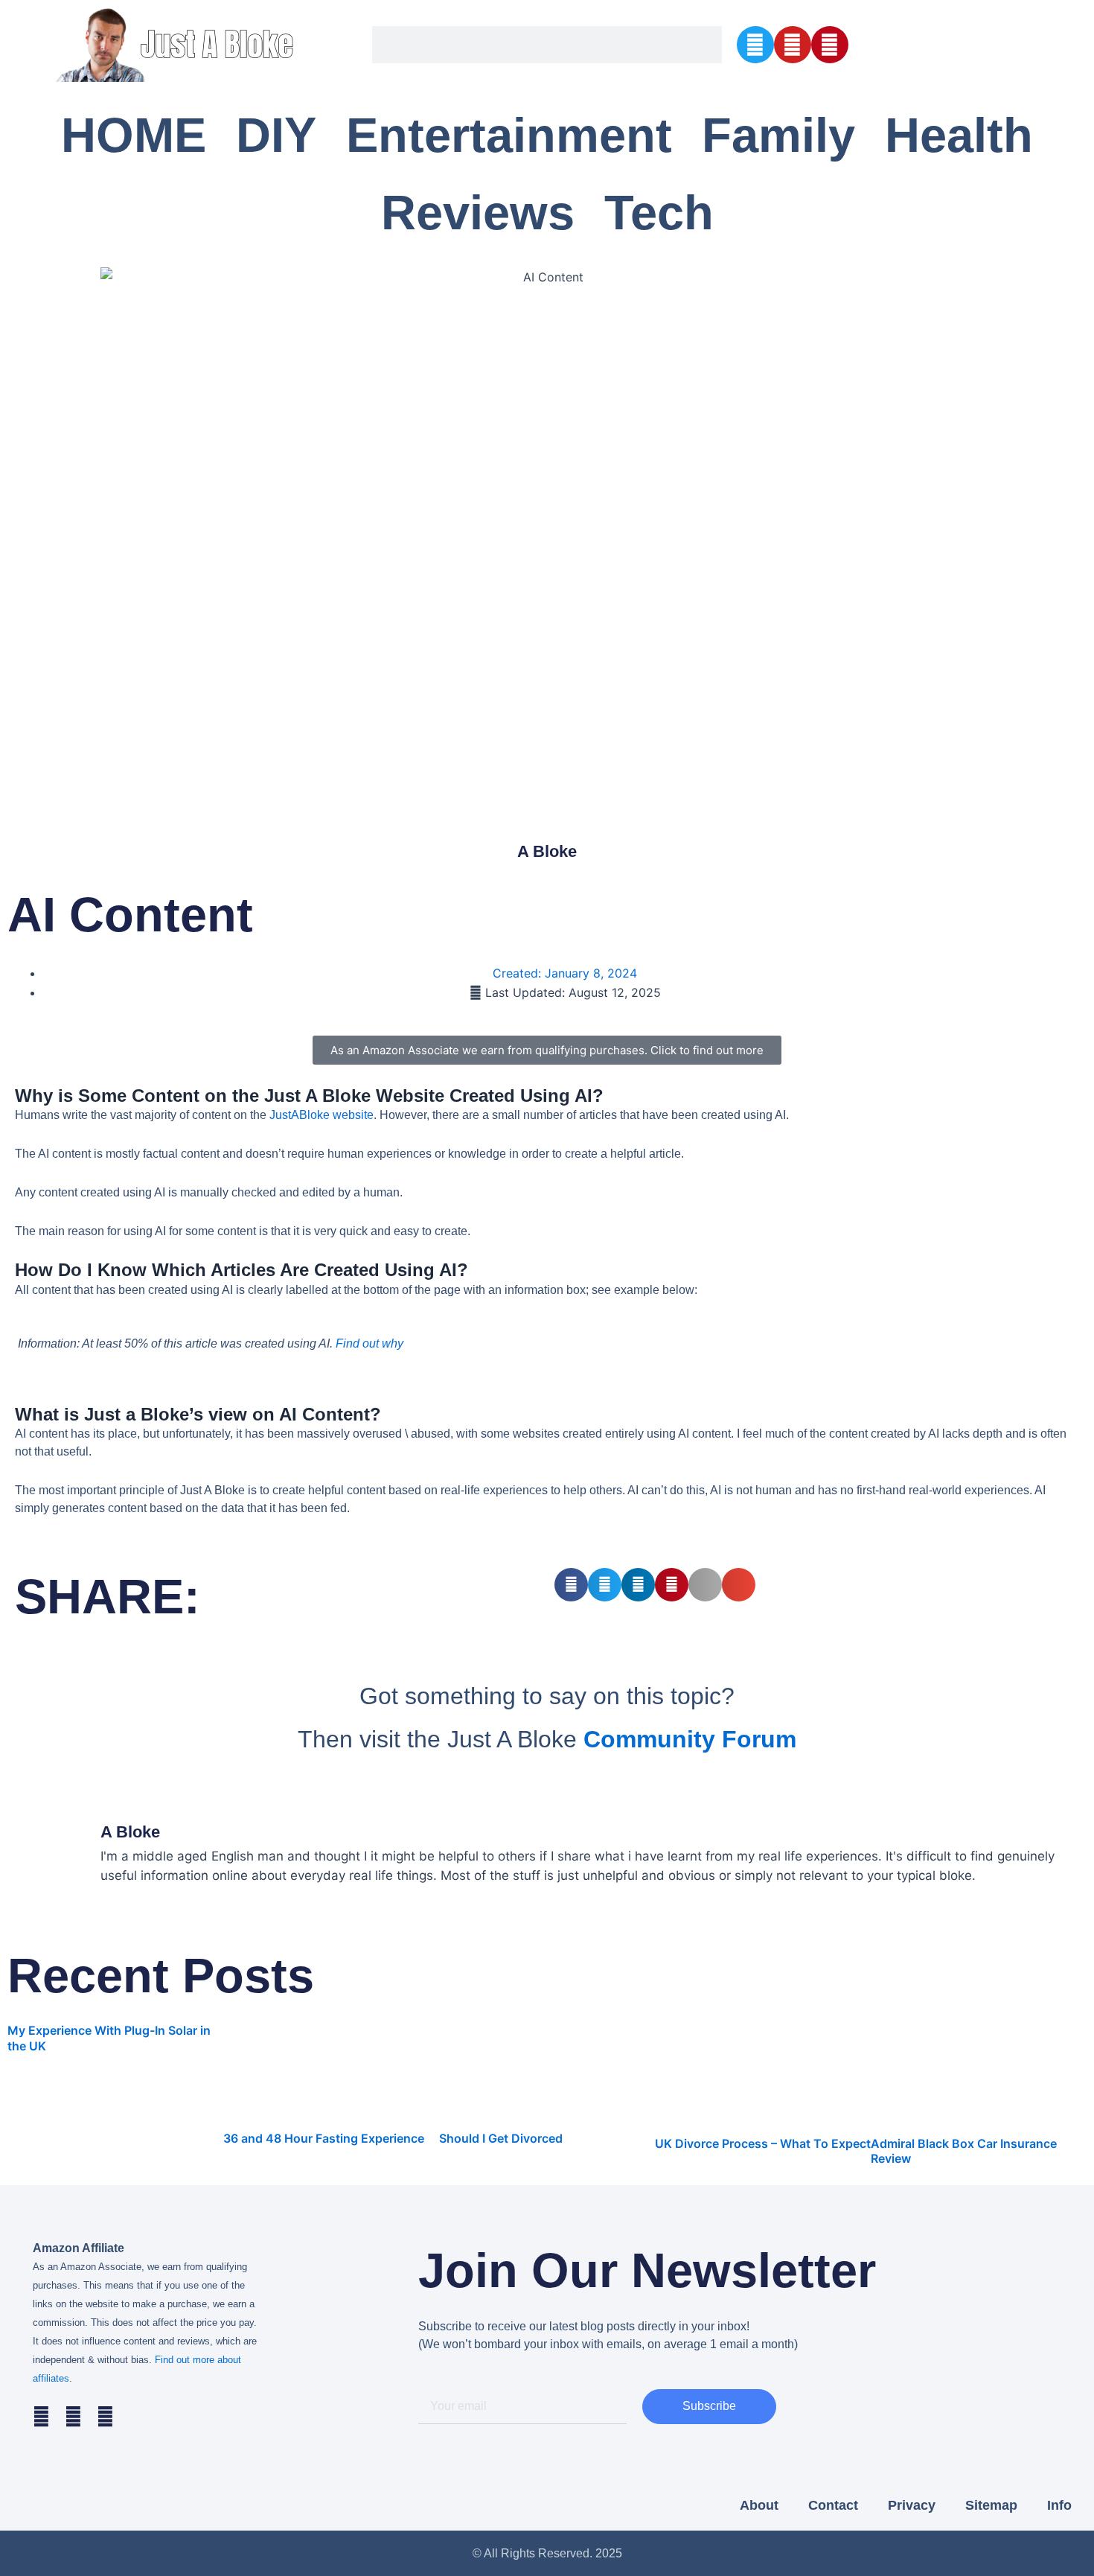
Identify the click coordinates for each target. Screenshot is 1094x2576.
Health (959, 135)
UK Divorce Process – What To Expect (763, 2143)
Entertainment (509, 135)
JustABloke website (322, 1115)
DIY (276, 135)
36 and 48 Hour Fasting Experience (324, 2138)
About (759, 2505)
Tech (659, 213)
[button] (571, 1585)
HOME (134, 135)
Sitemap (991, 2505)
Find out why (370, 1343)
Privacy (912, 2505)
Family (778, 135)
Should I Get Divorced (501, 2138)
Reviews (478, 213)
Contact (833, 2505)
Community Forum (690, 1739)
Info (1059, 2505)
